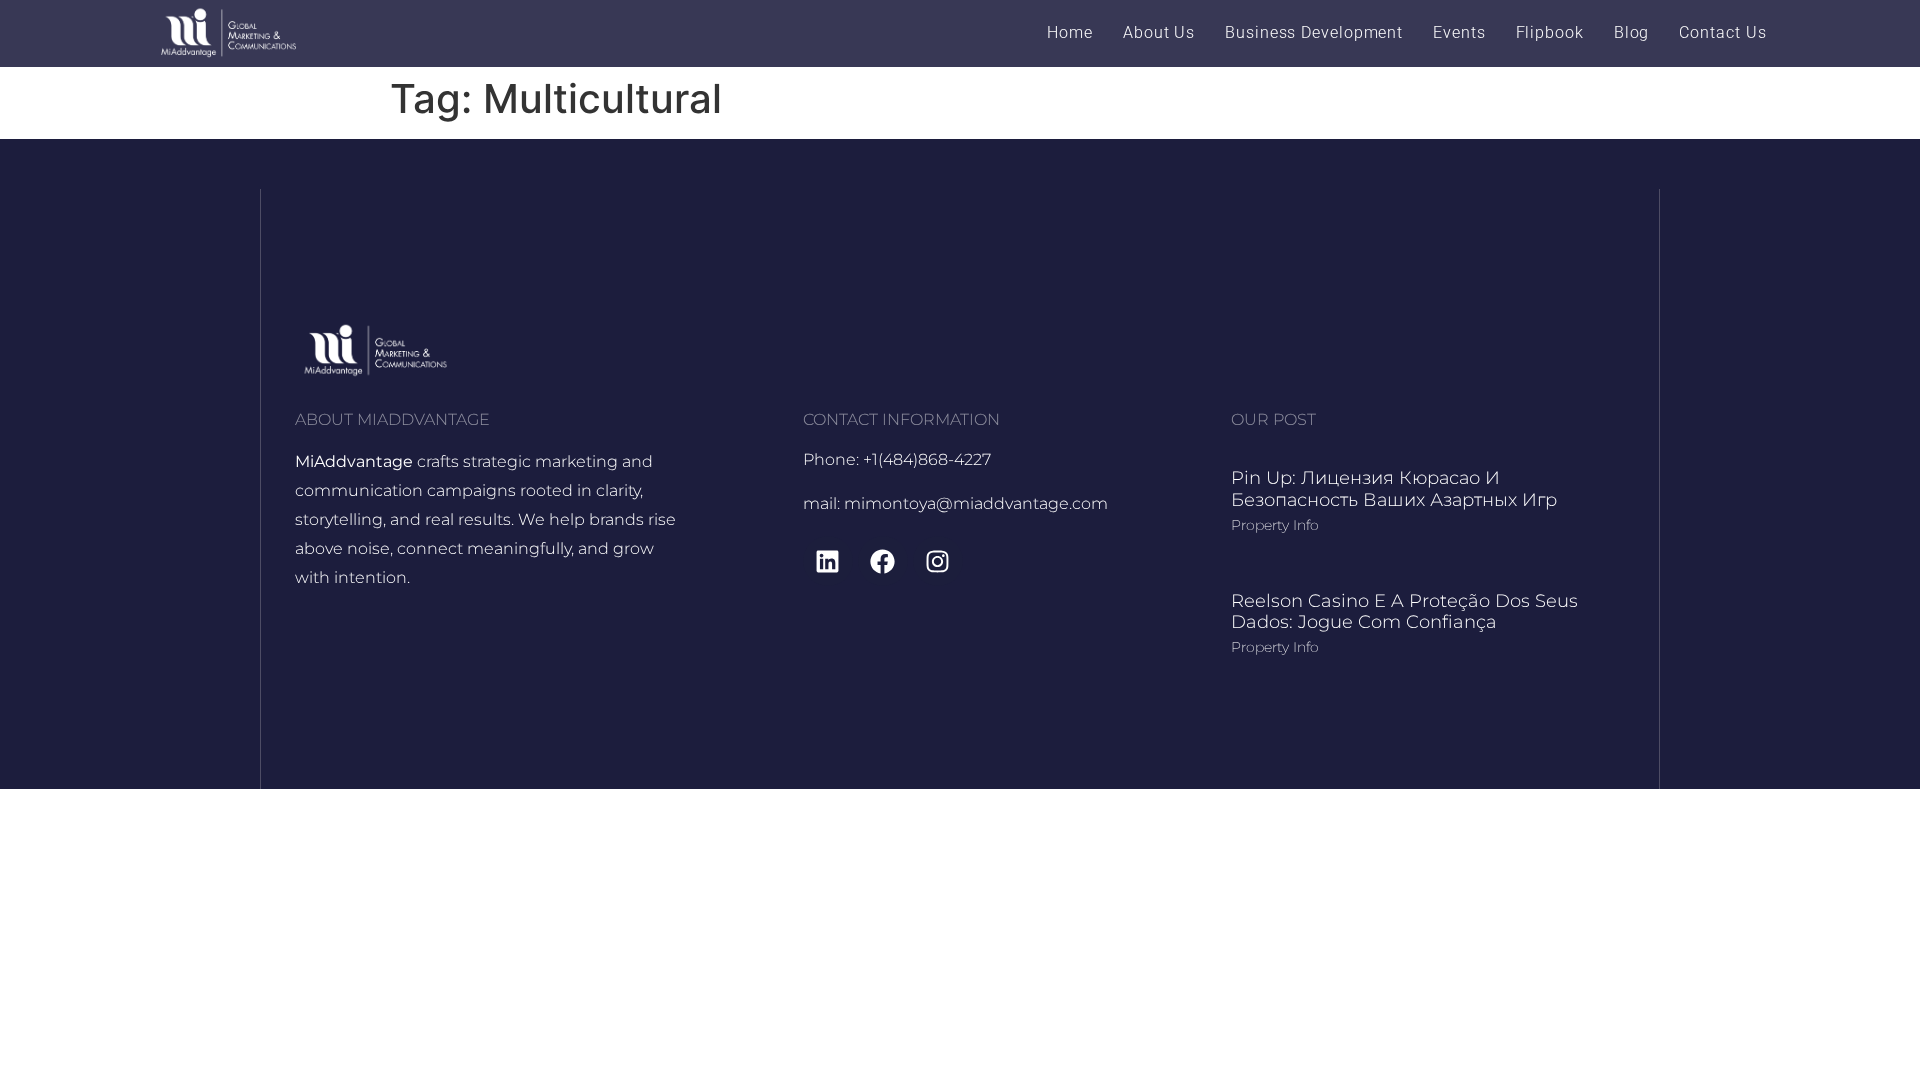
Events (1459, 32)
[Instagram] (938, 561)
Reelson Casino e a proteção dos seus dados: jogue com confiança (1404, 612)
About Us (1159, 32)
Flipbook (1550, 32)
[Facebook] (883, 561)
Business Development (1314, 32)
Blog (1632, 32)
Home (1070, 32)
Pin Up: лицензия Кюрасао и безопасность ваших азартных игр (1394, 489)
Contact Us (1722, 32)
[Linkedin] (828, 561)
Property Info (1275, 525)
